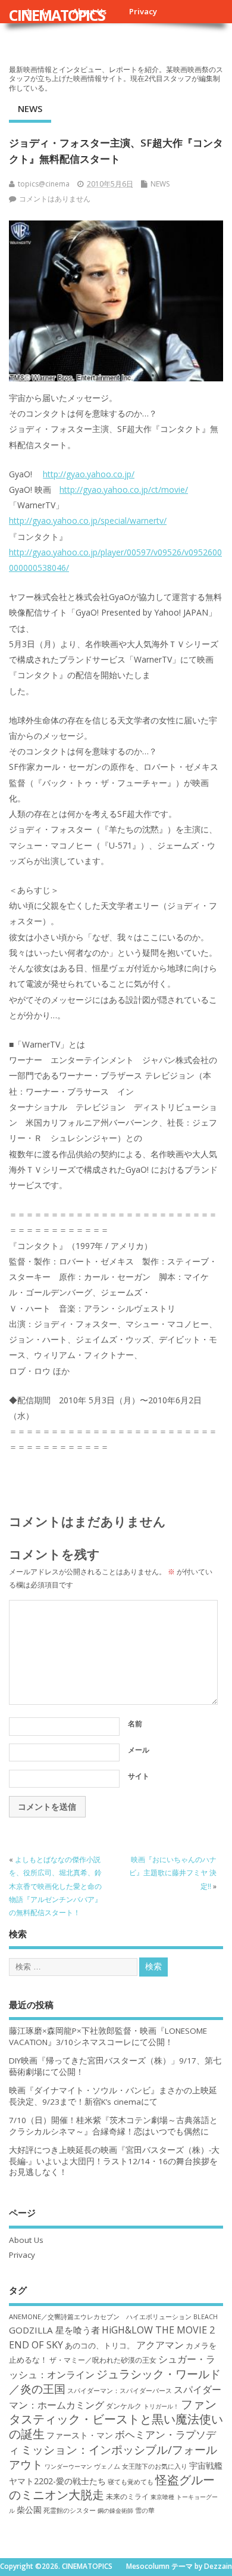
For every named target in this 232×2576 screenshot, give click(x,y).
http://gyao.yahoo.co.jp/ (89, 474)
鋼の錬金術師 (115, 2510)
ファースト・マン (80, 2435)
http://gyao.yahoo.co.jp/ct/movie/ (124, 490)
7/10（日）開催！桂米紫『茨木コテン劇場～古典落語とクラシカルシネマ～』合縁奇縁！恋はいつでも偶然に (113, 2126)
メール (139, 1750)
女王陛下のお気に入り (155, 2466)
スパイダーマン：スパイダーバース (120, 2390)
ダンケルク (124, 2406)
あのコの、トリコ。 (100, 2346)
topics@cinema (44, 184)
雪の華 (145, 2510)
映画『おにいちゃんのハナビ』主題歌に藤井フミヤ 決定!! (173, 1873)
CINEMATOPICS (57, 15)
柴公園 (29, 2510)
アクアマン (160, 2345)
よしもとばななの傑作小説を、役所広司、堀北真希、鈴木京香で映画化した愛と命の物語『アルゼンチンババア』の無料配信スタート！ (55, 1886)
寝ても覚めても (131, 2482)
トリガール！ (161, 2406)
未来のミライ (127, 2496)
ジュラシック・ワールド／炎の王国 (115, 2381)
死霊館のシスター (70, 2510)
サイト (139, 1776)
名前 (135, 1724)
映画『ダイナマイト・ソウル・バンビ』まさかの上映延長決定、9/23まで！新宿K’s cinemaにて (113, 2096)
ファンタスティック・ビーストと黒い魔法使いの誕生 (116, 2419)
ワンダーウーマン (68, 2466)
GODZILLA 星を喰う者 (54, 2330)
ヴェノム (107, 2466)
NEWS (30, 108)
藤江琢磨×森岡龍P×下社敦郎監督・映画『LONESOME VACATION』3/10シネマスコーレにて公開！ (108, 2036)
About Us (26, 2240)
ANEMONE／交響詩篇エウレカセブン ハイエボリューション (100, 2316)
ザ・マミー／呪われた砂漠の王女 (103, 2360)
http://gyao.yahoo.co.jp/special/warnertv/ (88, 521)
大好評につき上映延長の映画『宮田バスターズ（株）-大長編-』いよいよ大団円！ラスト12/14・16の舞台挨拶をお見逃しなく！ (114, 2161)
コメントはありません (55, 199)
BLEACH (206, 2317)
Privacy (143, 11)
